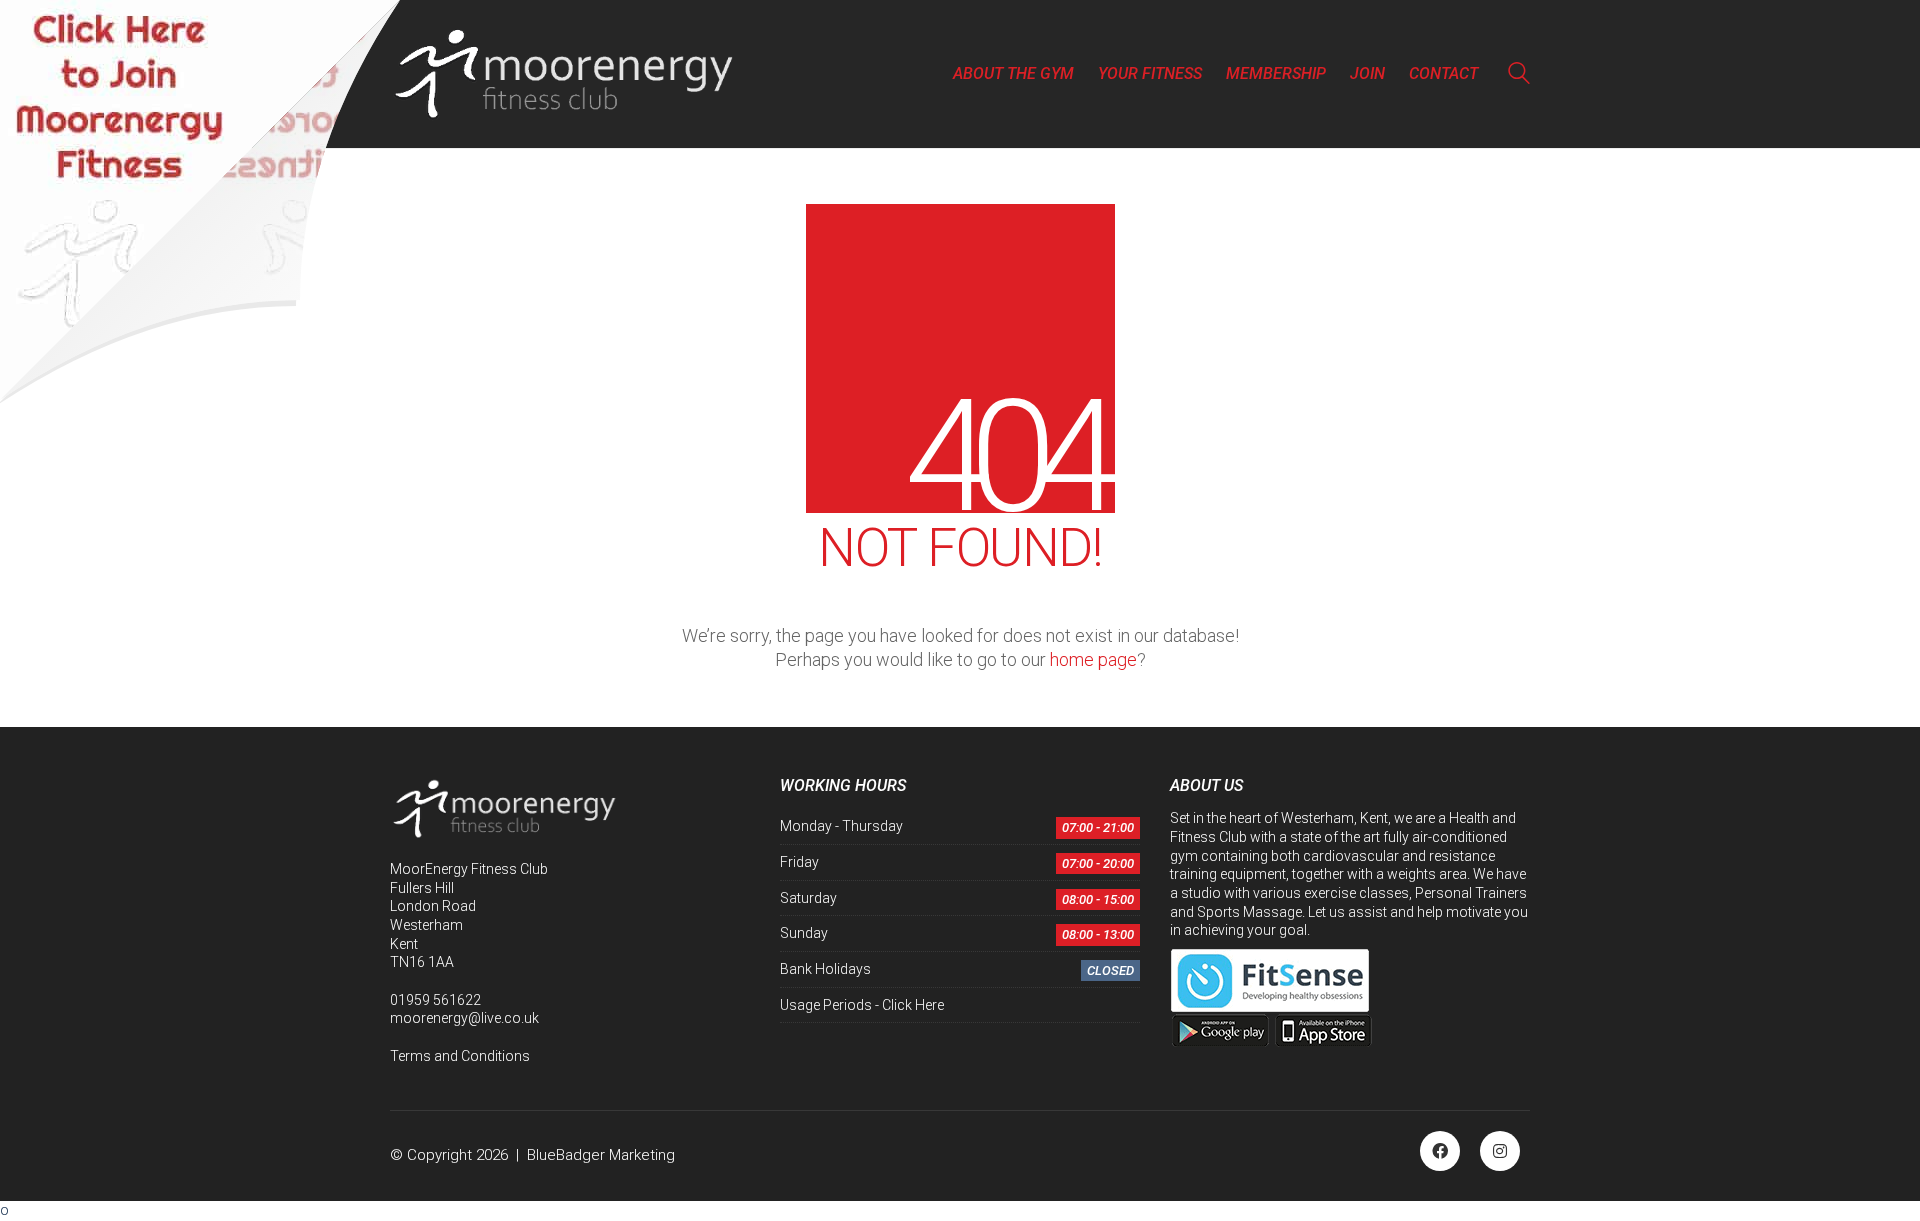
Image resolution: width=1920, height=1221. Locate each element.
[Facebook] (1440, 1151)
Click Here (913, 1005)
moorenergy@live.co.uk (464, 1018)
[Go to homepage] (565, 74)
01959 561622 (435, 1000)
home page (1093, 659)
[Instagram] (1500, 1151)
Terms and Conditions (460, 1056)
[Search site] (1519, 76)
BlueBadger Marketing (601, 1155)
